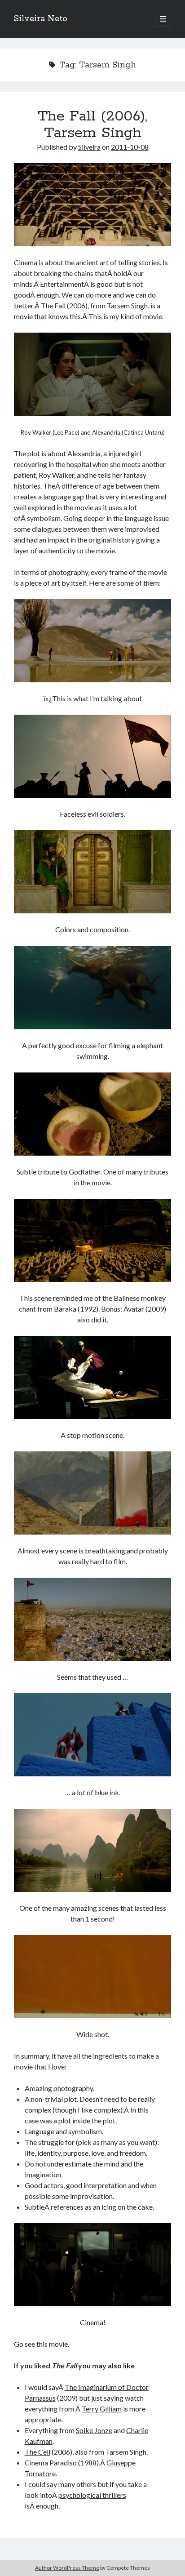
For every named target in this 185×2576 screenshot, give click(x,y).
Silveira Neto (41, 19)
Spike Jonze (94, 2430)
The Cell (37, 2452)
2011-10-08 (130, 147)
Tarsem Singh (127, 305)
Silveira (89, 147)
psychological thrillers (92, 2495)
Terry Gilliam (102, 2409)
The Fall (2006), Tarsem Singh (92, 125)
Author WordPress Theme (67, 2568)
